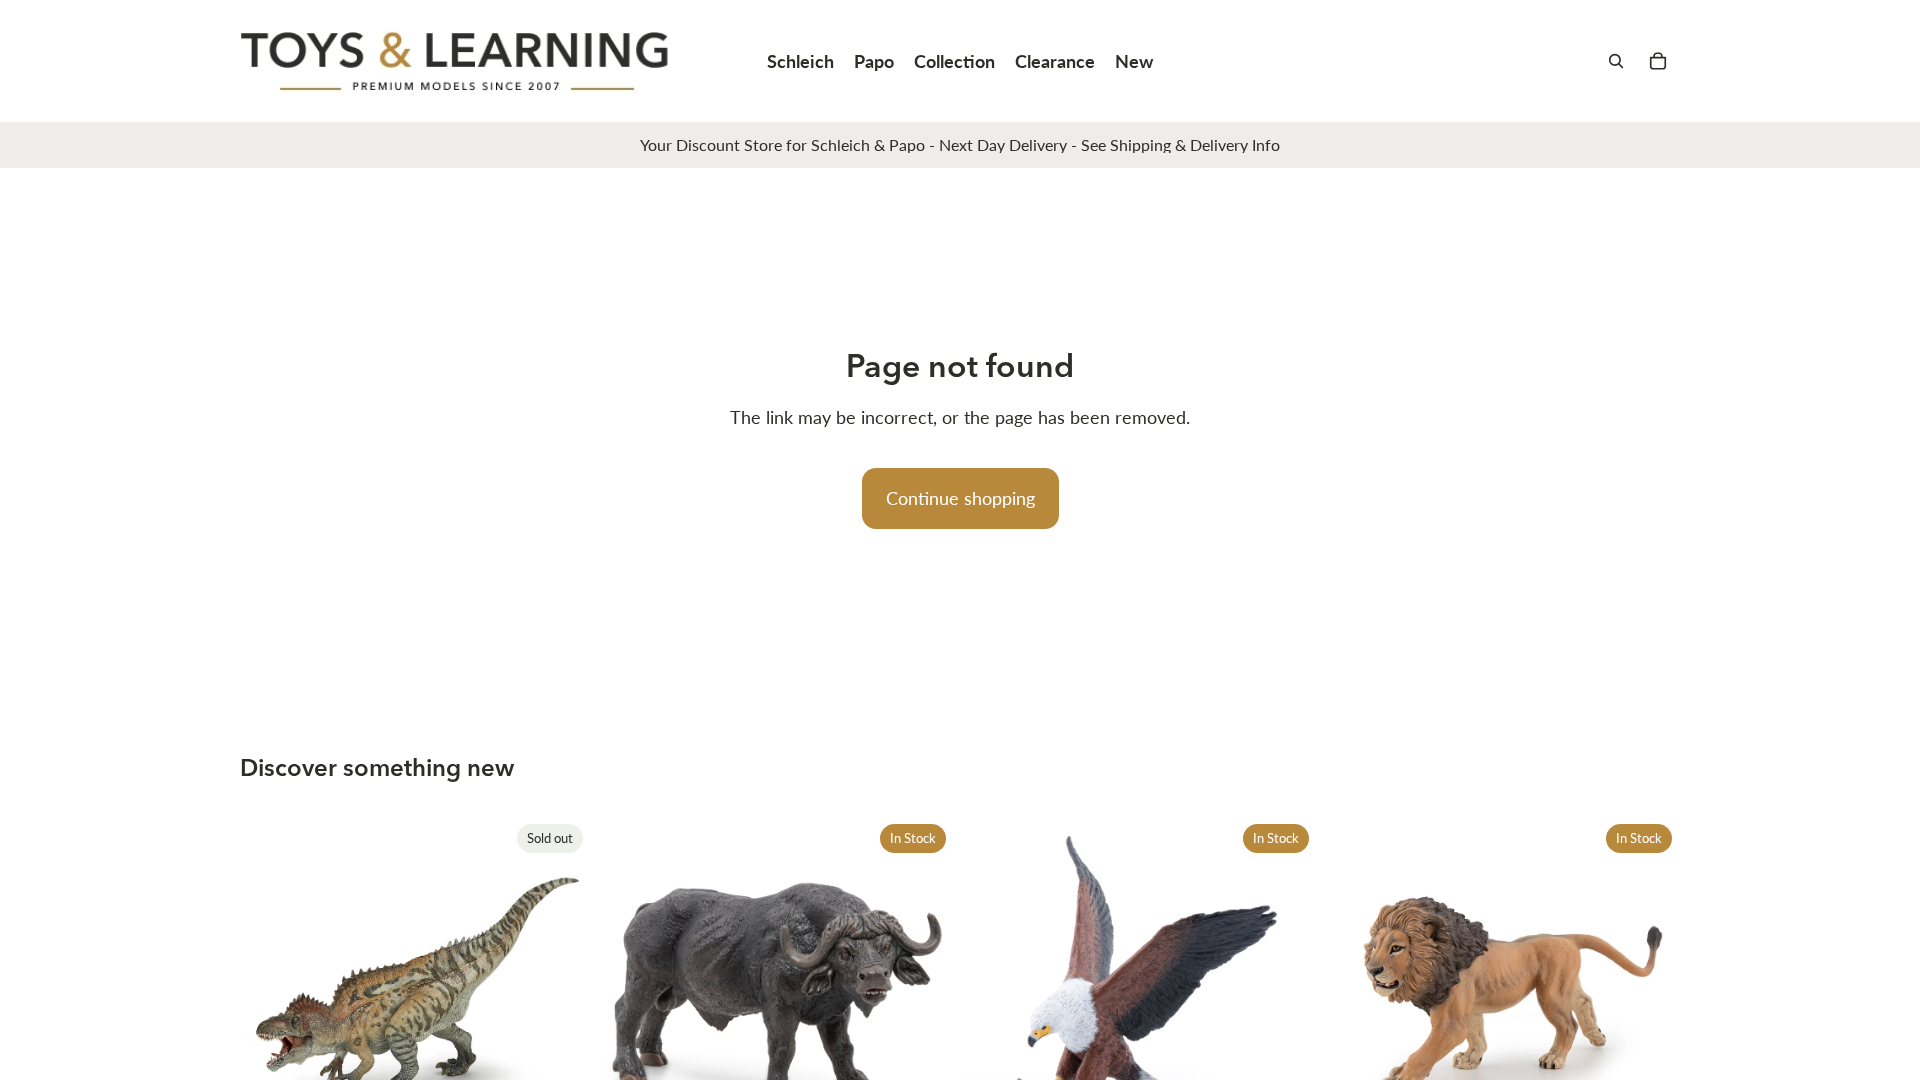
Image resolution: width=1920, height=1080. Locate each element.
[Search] (1616, 61)
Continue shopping (960, 498)
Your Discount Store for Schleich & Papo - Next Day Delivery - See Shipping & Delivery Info (960, 144)
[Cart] (1658, 61)
